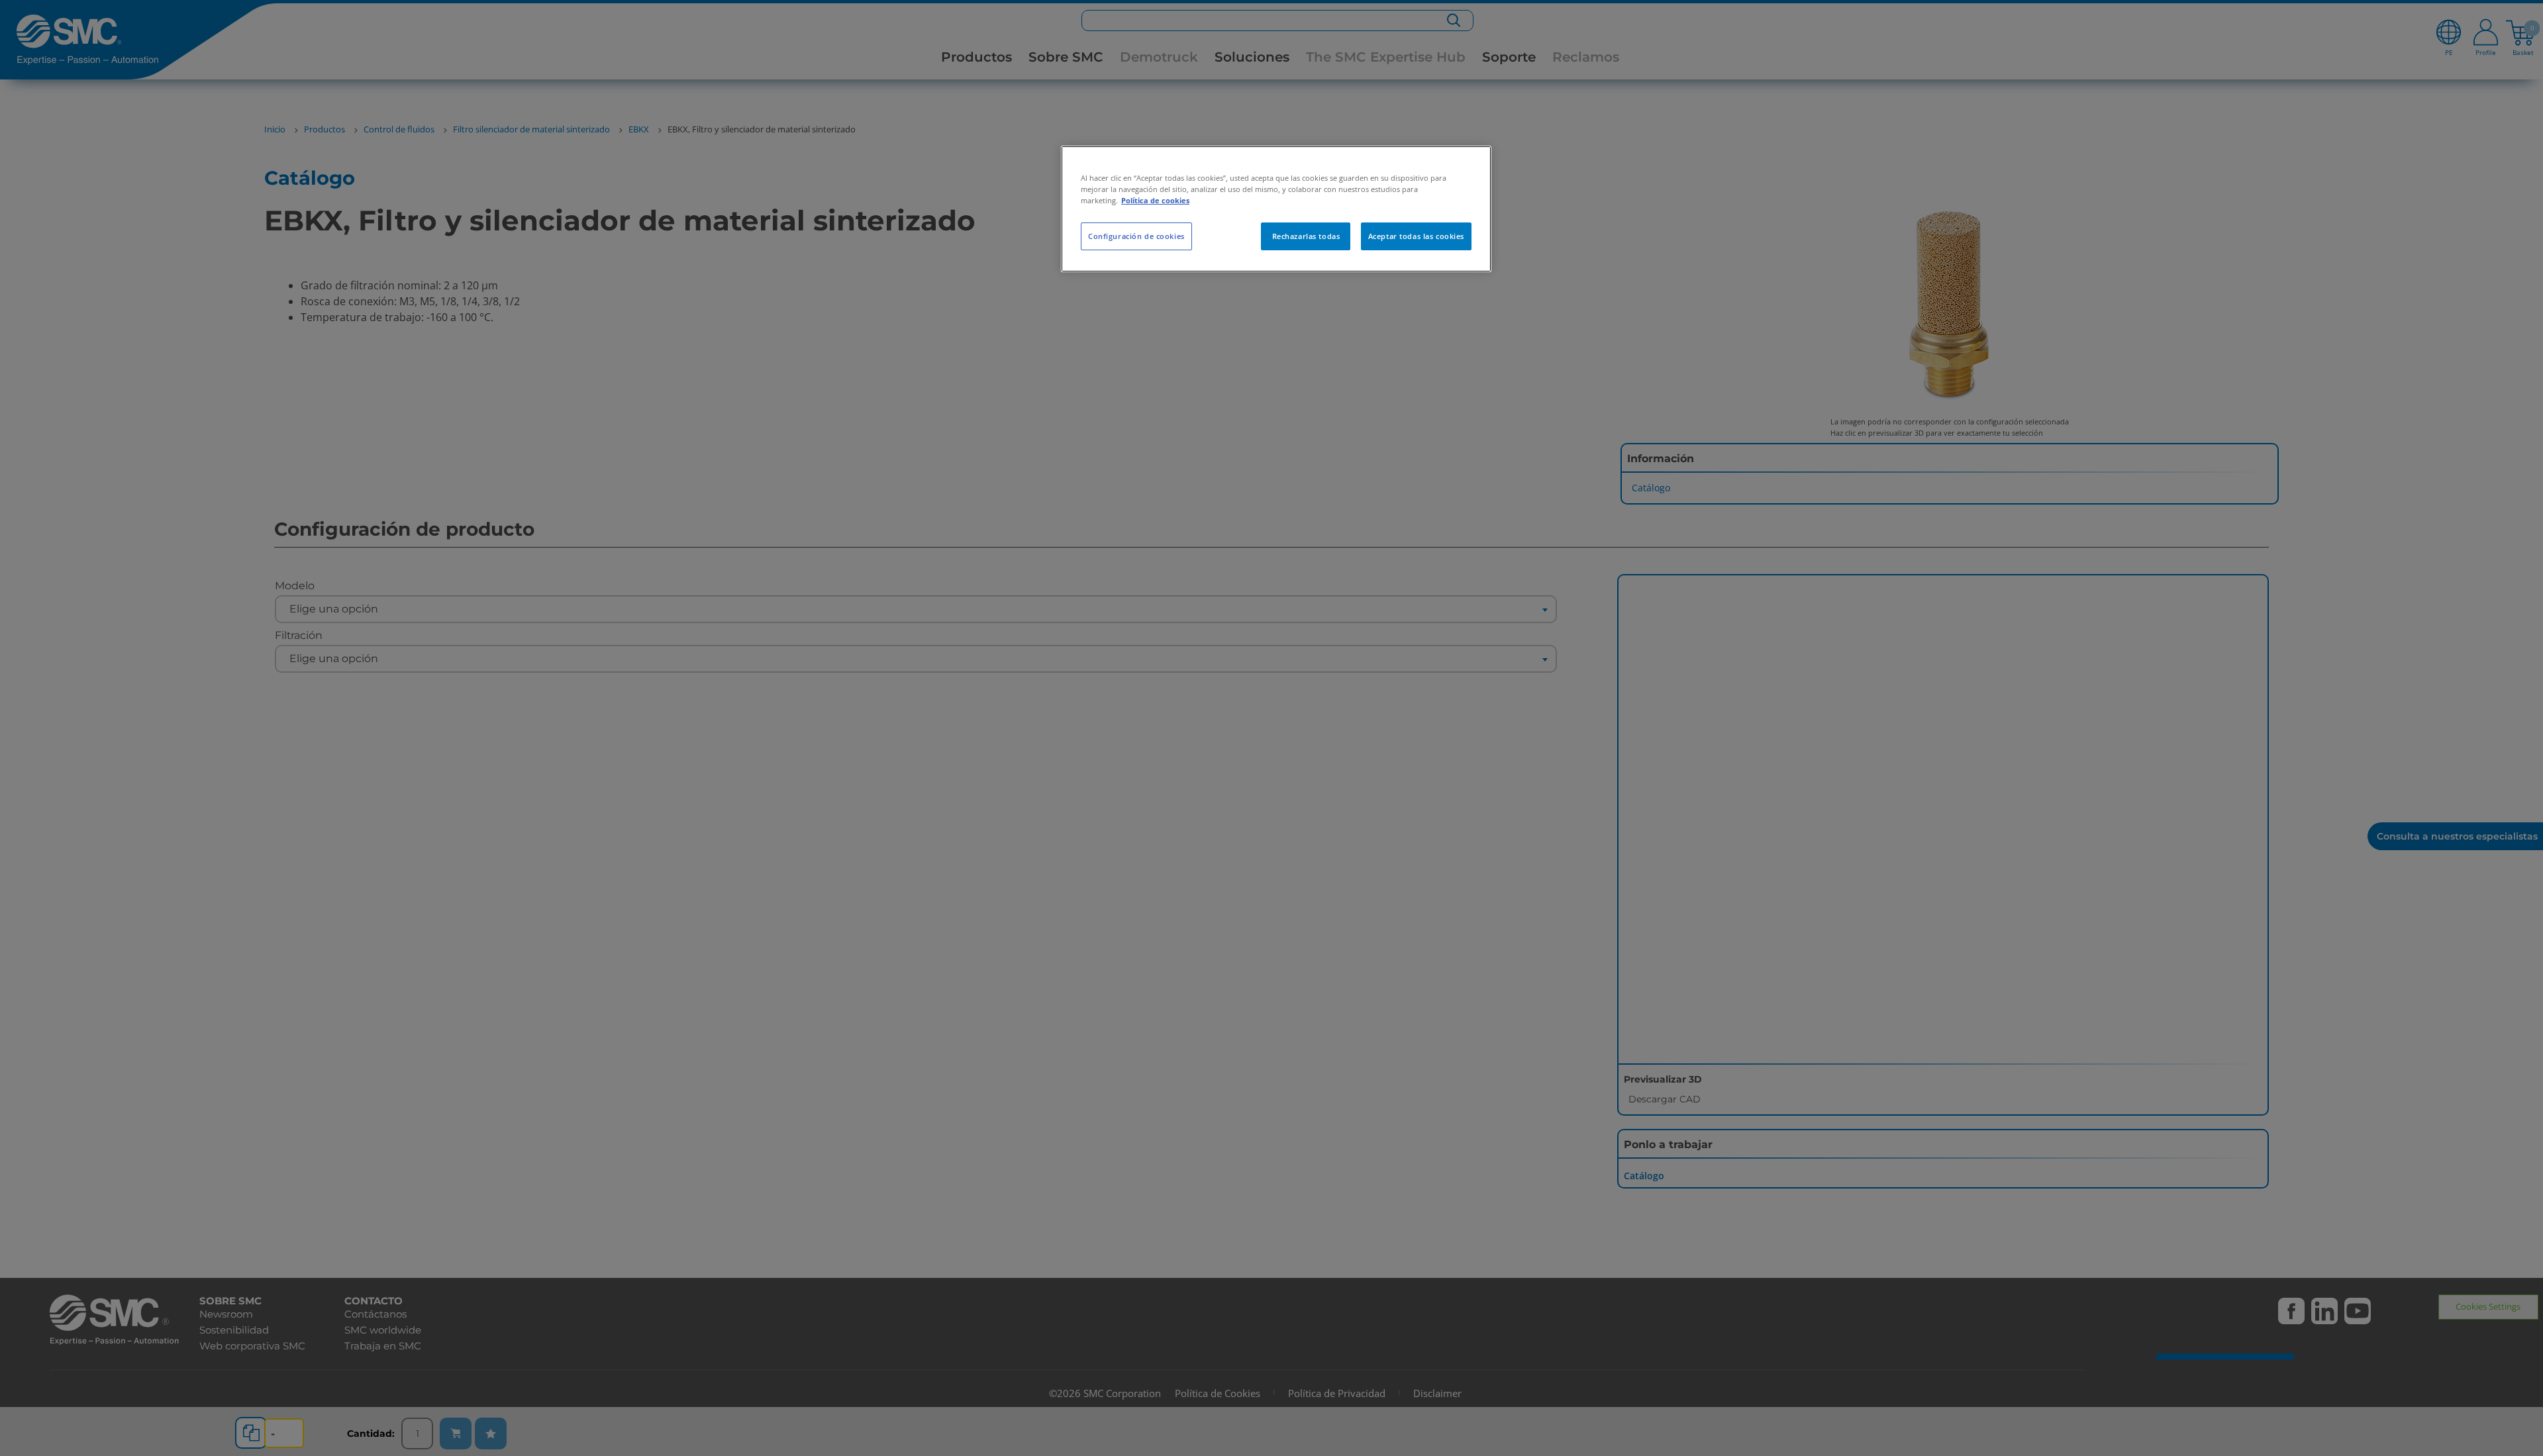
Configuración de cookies (1136, 236)
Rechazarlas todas (1306, 236)
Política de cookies (1155, 200)
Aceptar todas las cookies (1416, 236)
